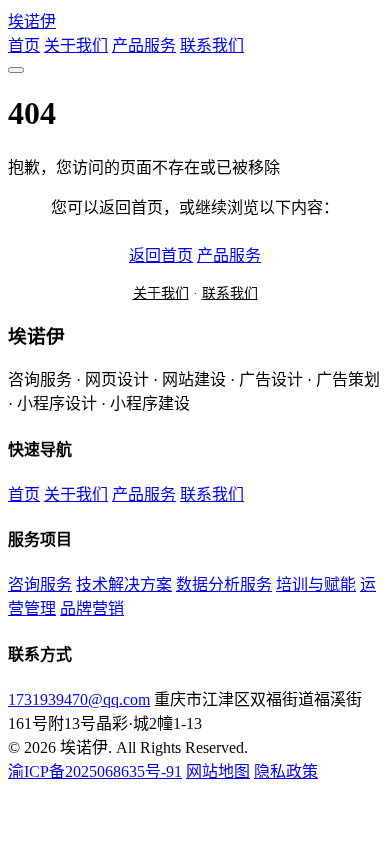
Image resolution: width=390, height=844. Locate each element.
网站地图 (218, 771)
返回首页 (161, 255)
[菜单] (16, 70)
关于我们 (76, 45)
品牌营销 (92, 608)
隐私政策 (286, 771)
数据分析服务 (224, 584)
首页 (24, 45)
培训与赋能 (316, 584)
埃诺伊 (32, 21)
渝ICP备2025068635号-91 (95, 771)
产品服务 (144, 45)
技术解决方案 (124, 584)
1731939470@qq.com (79, 699)
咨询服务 (40, 584)
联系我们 (212, 45)
